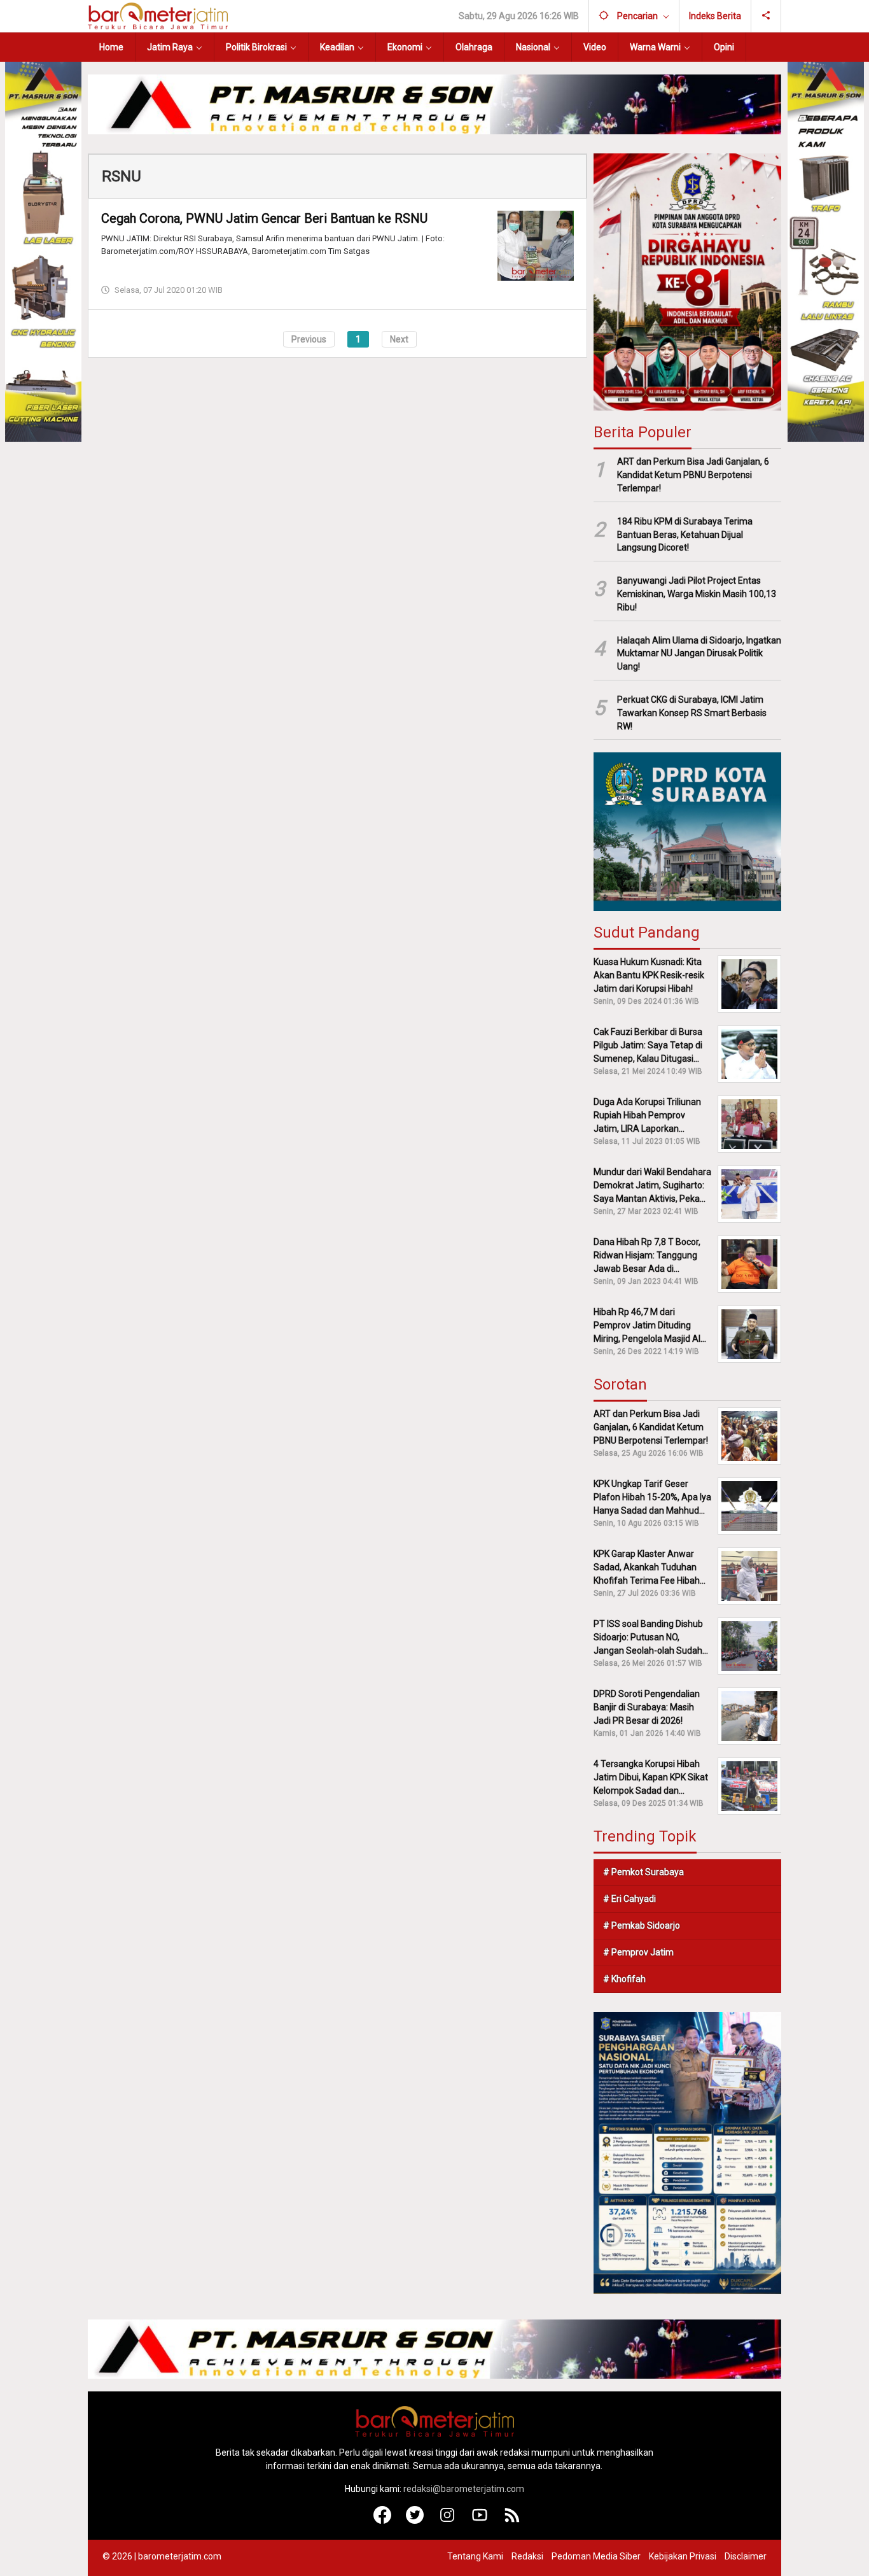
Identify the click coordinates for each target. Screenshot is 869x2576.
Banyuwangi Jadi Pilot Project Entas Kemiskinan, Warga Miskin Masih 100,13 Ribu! (697, 594)
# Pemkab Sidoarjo (642, 1925)
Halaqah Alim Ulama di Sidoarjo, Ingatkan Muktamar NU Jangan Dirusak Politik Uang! (699, 654)
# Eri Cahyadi (629, 1899)
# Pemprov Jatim (638, 1952)
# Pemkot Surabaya (643, 1872)
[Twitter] (415, 2521)
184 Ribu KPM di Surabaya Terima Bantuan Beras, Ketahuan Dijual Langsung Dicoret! (685, 535)
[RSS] (512, 2521)
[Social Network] (766, 16)
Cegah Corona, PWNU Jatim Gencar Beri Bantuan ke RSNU (264, 218)
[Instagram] (448, 2521)
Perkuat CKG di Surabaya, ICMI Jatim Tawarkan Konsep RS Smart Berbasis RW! (692, 713)
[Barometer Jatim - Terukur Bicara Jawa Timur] (158, 15)
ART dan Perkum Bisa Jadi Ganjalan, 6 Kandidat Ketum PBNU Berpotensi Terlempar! (693, 475)
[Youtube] (480, 2521)
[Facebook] (383, 2521)
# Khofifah (624, 1979)
